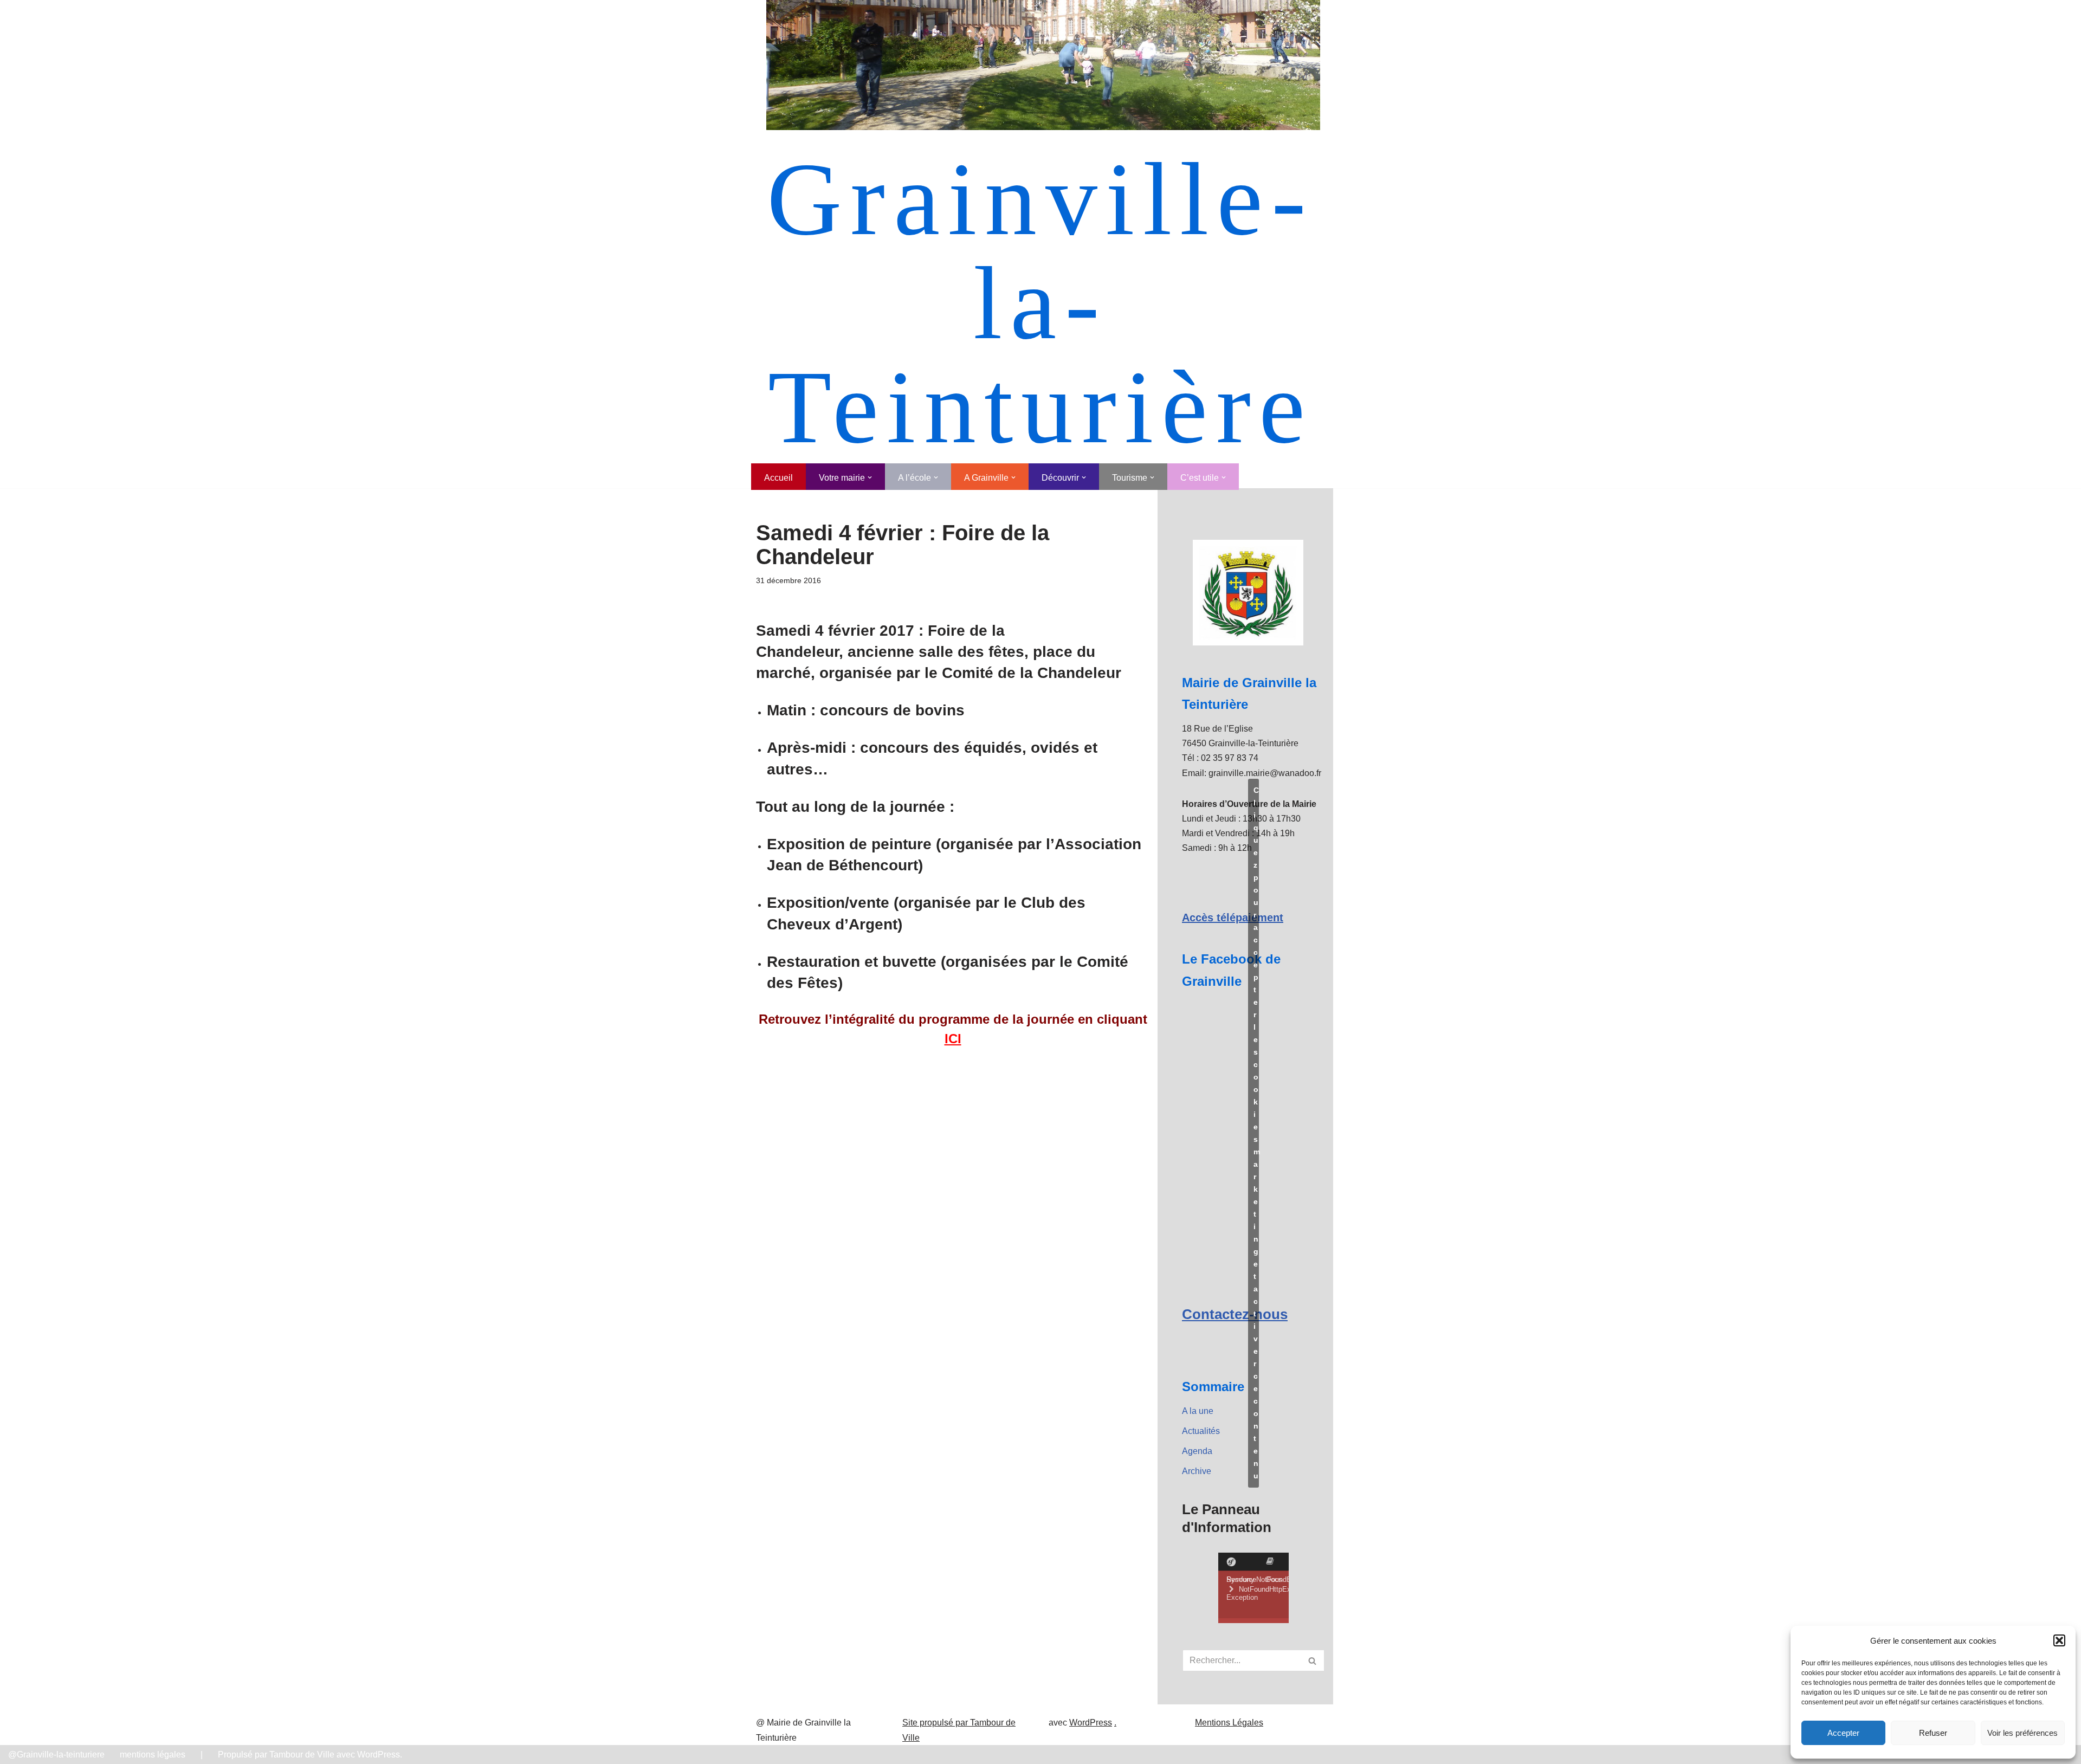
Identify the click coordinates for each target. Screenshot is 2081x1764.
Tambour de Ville (302, 1755)
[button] (2059, 1640)
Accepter (1843, 1733)
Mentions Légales (1229, 1723)
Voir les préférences (2022, 1733)
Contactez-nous (1235, 1314)
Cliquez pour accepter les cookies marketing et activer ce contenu (1256, 1133)
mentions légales (153, 1755)
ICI (953, 1039)
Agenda (1197, 1451)
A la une (1198, 1411)
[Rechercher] (1313, 1660)
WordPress (1091, 1723)
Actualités (1201, 1431)
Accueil (778, 478)
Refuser (1933, 1733)
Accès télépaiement (1233, 917)
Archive (1197, 1471)
